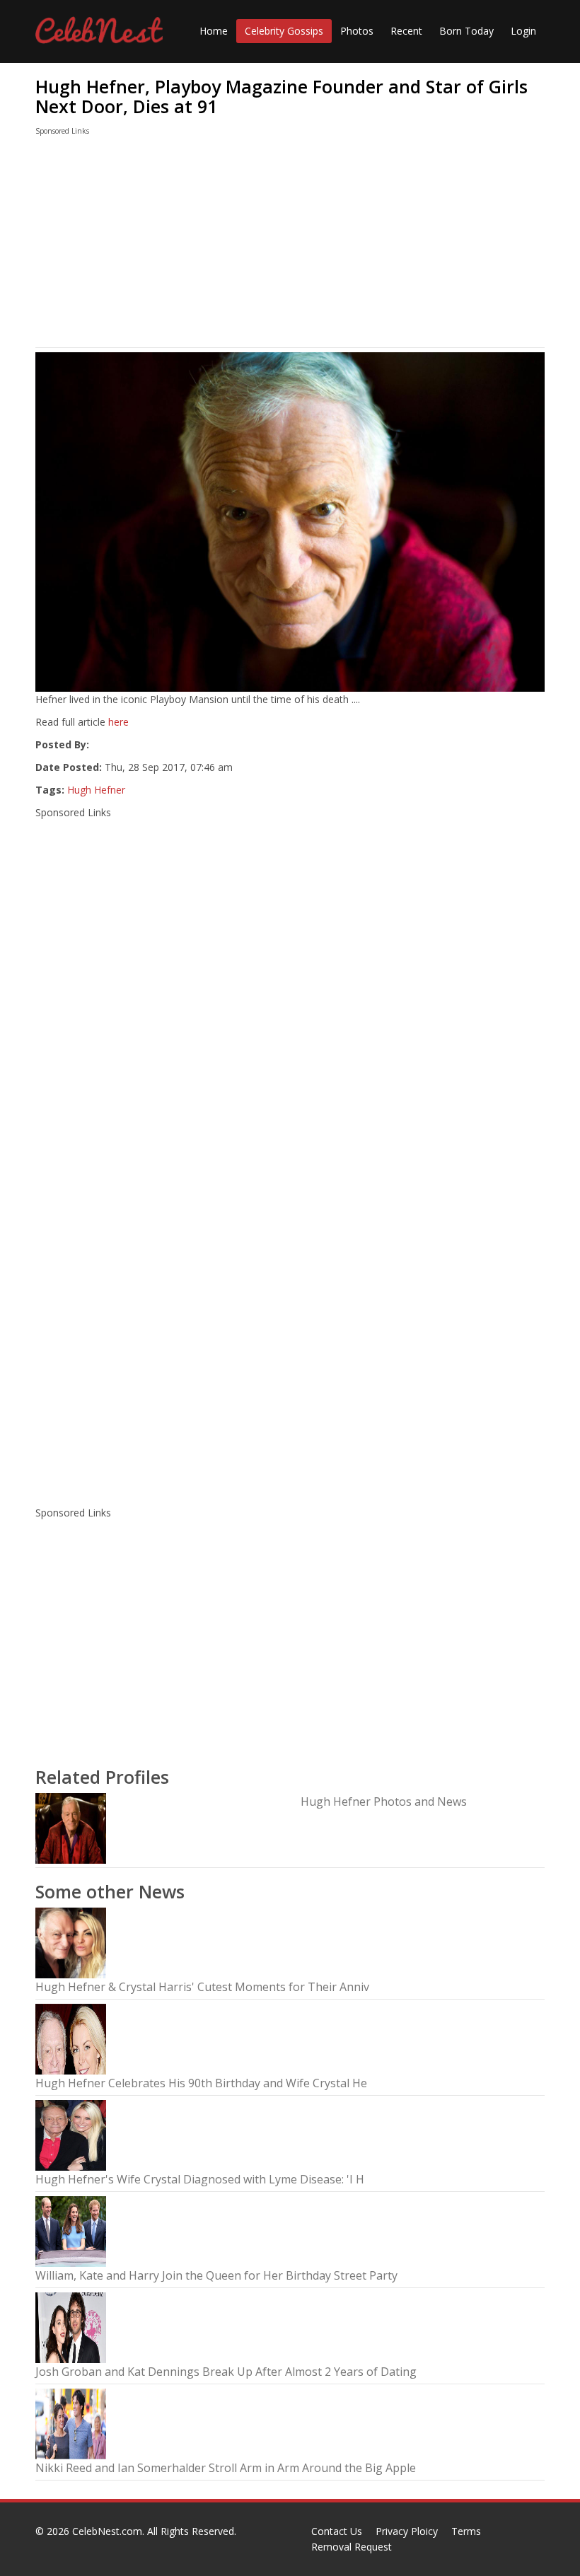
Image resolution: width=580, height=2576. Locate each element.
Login (523, 31)
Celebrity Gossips (284, 31)
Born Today (466, 31)
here (118, 722)
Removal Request (352, 2547)
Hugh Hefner (96, 790)
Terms (466, 2531)
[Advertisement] (290, 245)
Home (214, 31)
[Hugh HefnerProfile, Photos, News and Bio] (71, 1827)
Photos (357, 31)
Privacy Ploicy (407, 2531)
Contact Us (337, 2531)
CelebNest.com (107, 2531)
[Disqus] (290, 1310)
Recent (406, 31)
